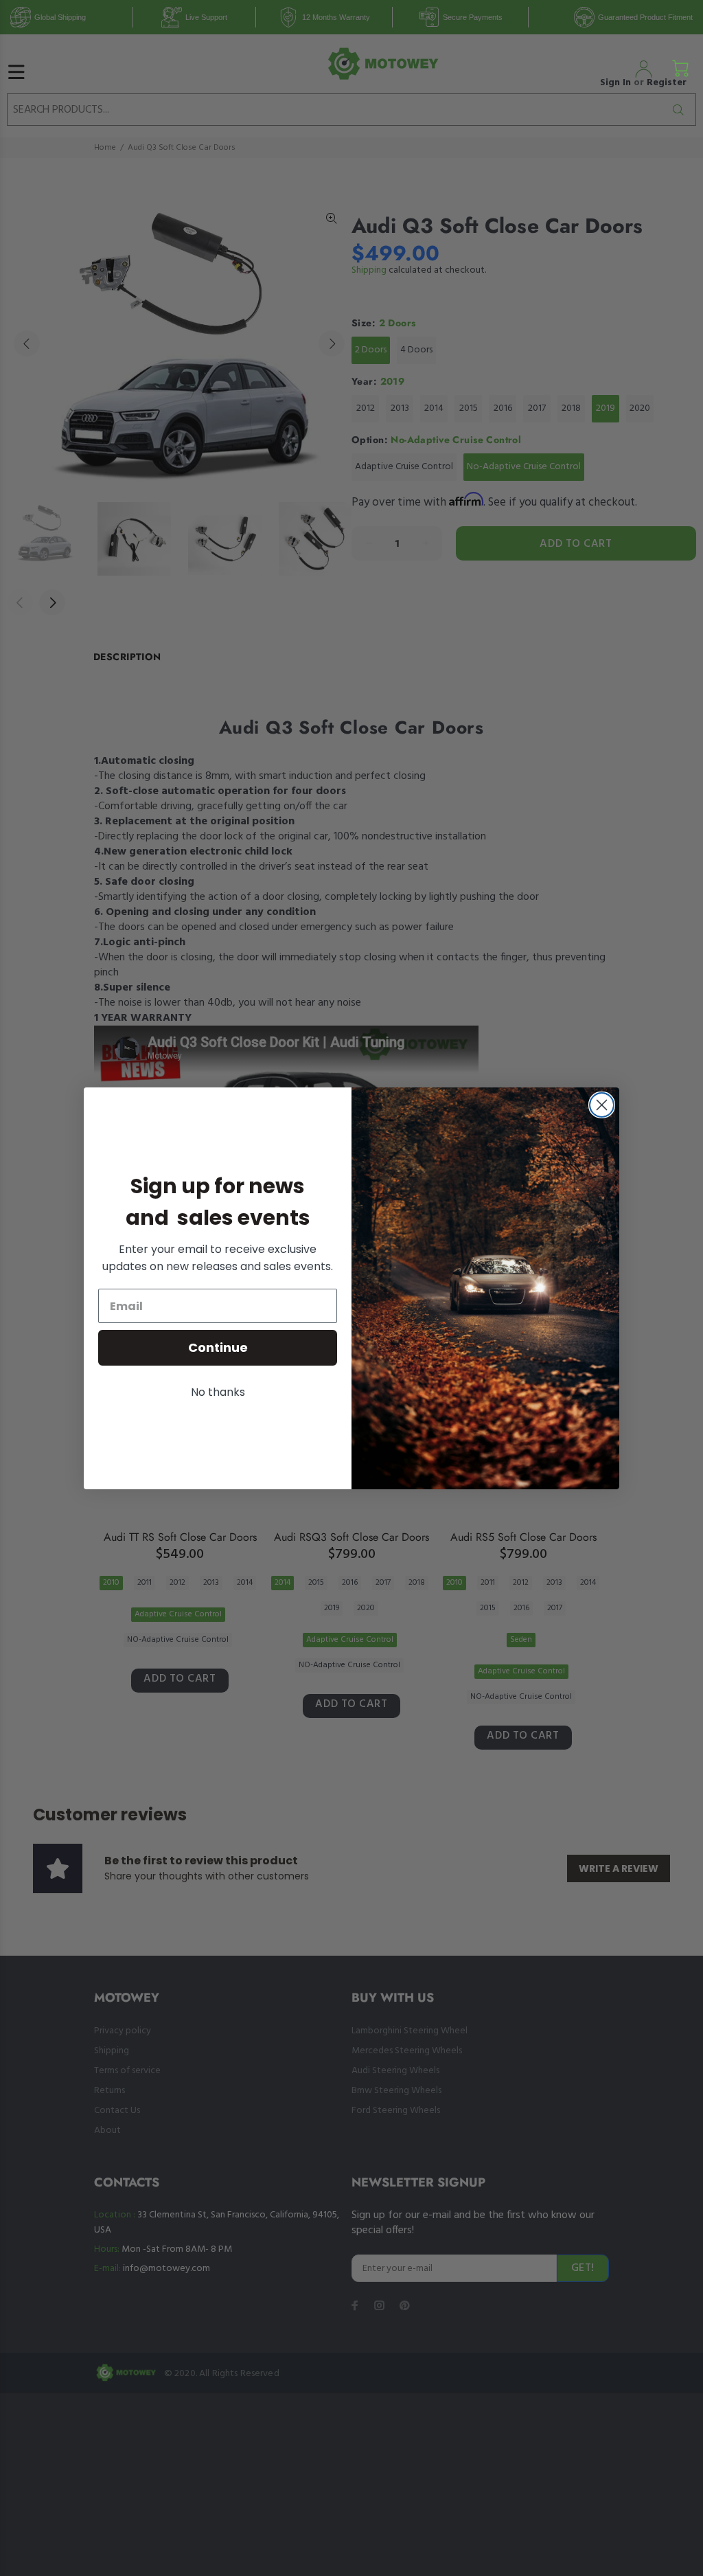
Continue (218, 1347)
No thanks (218, 1392)
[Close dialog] (602, 1105)
